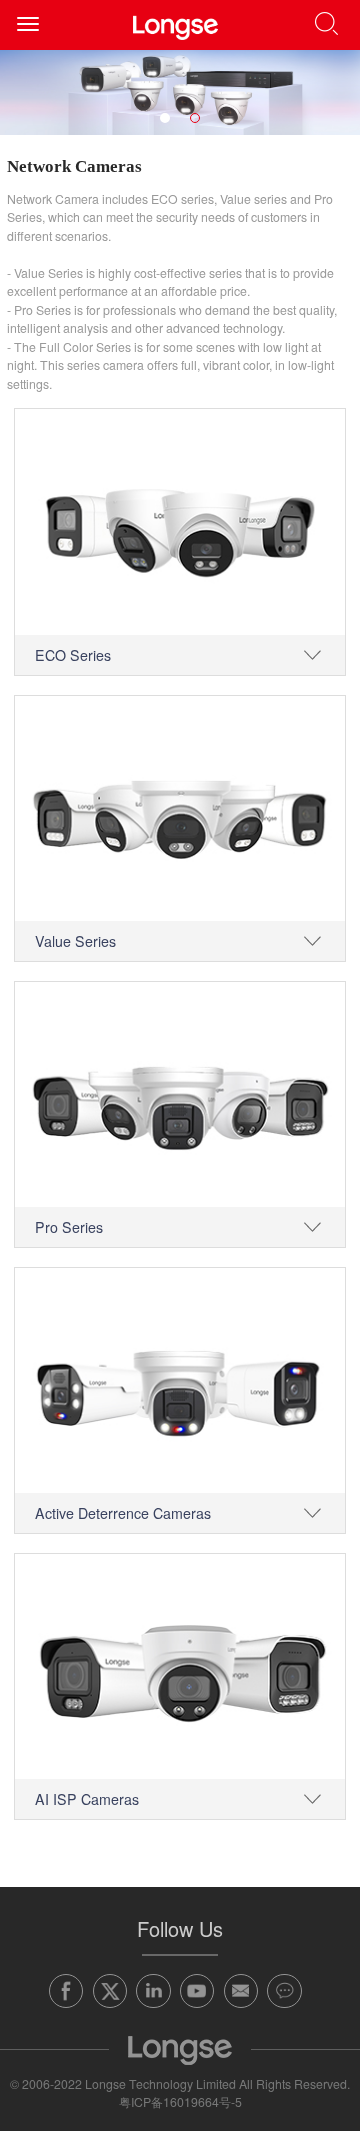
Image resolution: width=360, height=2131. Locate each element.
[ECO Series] (180, 521)
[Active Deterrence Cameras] (180, 1380)
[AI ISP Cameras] (180, 1666)
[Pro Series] (180, 1094)
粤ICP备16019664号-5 (180, 2102)
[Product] (180, 92)
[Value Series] (180, 808)
